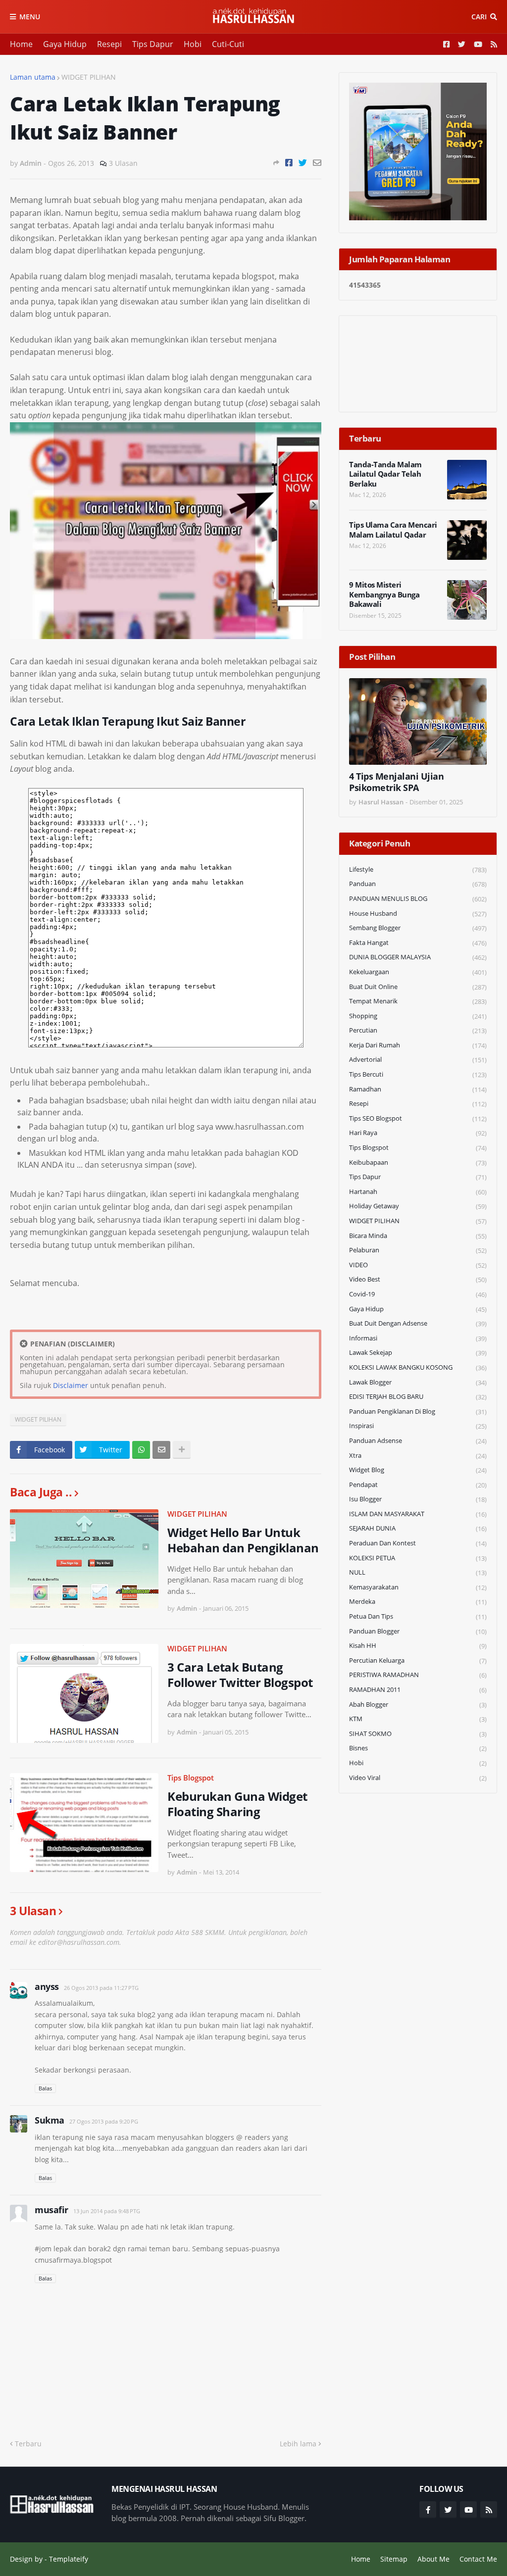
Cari (479, 17)
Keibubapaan (418, 1163)
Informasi (418, 1338)
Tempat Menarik (418, 1001)
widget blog (418, 1470)
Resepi (109, 44)
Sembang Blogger (418, 928)
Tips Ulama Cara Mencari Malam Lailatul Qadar (393, 530)
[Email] (317, 163)
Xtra (418, 1456)
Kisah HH (418, 1646)
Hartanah (418, 1192)
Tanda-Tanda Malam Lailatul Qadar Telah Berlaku (385, 474)
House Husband (418, 914)
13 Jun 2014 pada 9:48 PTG (107, 2211)
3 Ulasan (123, 163)
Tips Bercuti (418, 1074)
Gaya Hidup (65, 44)
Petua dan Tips (418, 1616)
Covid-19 (418, 1294)
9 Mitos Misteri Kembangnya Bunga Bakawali (384, 594)
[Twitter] (303, 163)
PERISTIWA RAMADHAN (418, 1675)
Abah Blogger (418, 1705)
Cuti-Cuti (228, 44)
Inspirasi (418, 1426)
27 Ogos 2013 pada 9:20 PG (104, 2121)
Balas (45, 2088)
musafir (51, 2210)
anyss (47, 1986)
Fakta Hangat (418, 943)
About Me (433, 2559)
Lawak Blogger (418, 1382)
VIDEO (418, 1265)
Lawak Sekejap (418, 1353)
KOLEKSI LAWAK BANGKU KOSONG (418, 1367)
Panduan (418, 884)
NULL (418, 1572)
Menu (30, 17)
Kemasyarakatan (418, 1587)
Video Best (418, 1279)
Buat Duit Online (418, 987)
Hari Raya (418, 1133)
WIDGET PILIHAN (89, 77)
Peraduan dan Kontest (418, 1543)
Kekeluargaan (418, 972)
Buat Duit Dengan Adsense (418, 1323)
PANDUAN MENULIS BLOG (418, 899)
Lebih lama (298, 2444)
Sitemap (394, 2559)
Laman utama (33, 77)
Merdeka (418, 1602)
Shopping (418, 1016)
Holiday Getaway (418, 1206)
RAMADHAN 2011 (418, 1690)
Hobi (193, 44)
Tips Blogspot (191, 1778)
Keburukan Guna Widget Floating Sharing (237, 1804)
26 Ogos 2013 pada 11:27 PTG (101, 1988)
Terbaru (28, 2444)
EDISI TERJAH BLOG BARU (418, 1397)
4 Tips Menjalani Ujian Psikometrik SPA (396, 782)
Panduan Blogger (418, 1631)
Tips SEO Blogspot (418, 1118)
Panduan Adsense (418, 1441)
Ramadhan (418, 1089)
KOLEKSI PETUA (418, 1558)
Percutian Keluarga (418, 1660)
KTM (418, 1719)
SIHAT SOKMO (418, 1734)
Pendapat (418, 1485)
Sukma (50, 2120)
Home (21, 44)
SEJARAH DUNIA (418, 1528)
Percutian (418, 1030)
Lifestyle (418, 869)
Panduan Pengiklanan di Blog (418, 1412)
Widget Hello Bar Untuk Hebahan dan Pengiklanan (243, 1540)
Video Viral (418, 1778)
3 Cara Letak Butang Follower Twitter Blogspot (240, 1675)
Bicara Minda (418, 1236)
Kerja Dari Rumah (418, 1045)
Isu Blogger (418, 1499)
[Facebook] (289, 163)
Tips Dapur (153, 44)
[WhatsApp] (141, 1450)
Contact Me (478, 2559)
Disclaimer (71, 1385)
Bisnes (418, 1748)
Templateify (69, 2559)
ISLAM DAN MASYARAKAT (418, 1514)
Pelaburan (418, 1250)
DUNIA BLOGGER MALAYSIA (418, 957)
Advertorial (418, 1060)
